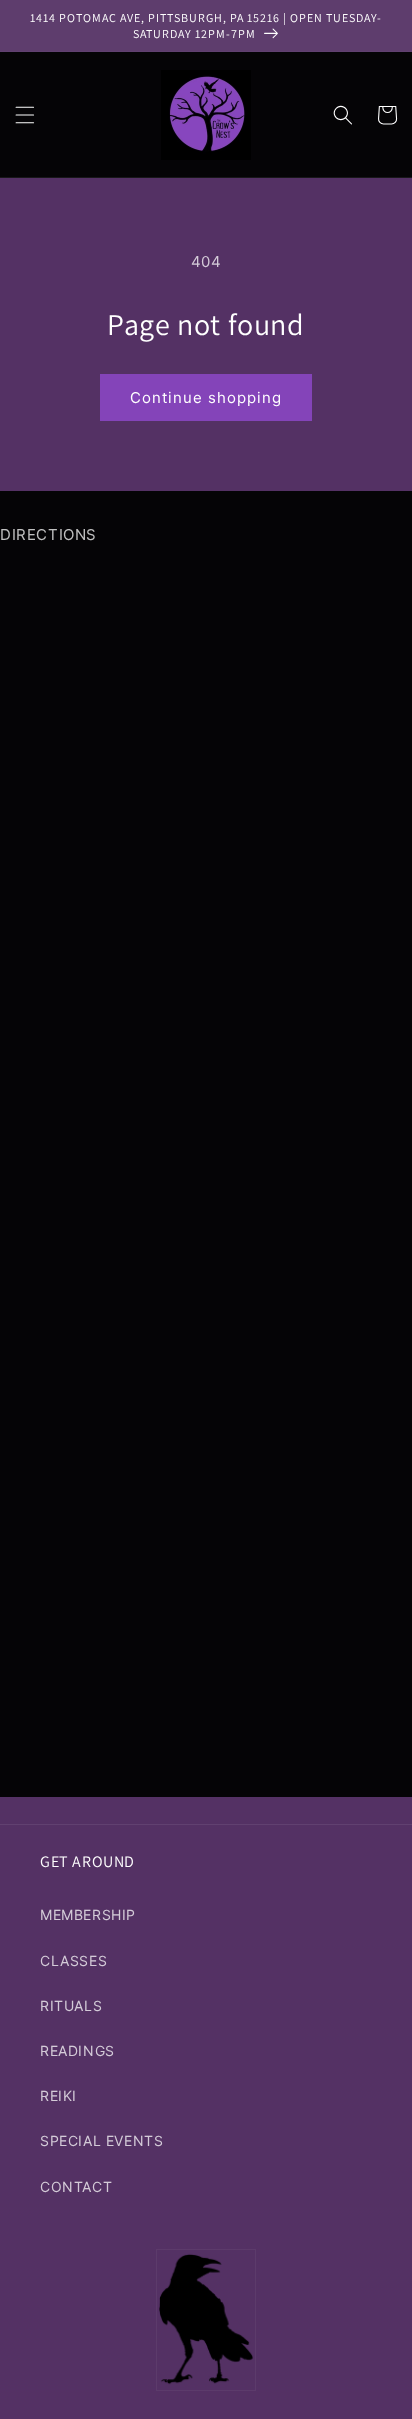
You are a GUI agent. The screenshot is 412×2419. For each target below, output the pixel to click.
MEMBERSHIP (88, 1914)
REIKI (58, 2095)
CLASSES (73, 1960)
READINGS (77, 2050)
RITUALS (71, 2005)
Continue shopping (206, 397)
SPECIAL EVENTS (101, 2140)
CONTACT (76, 2186)
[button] (25, 115)
